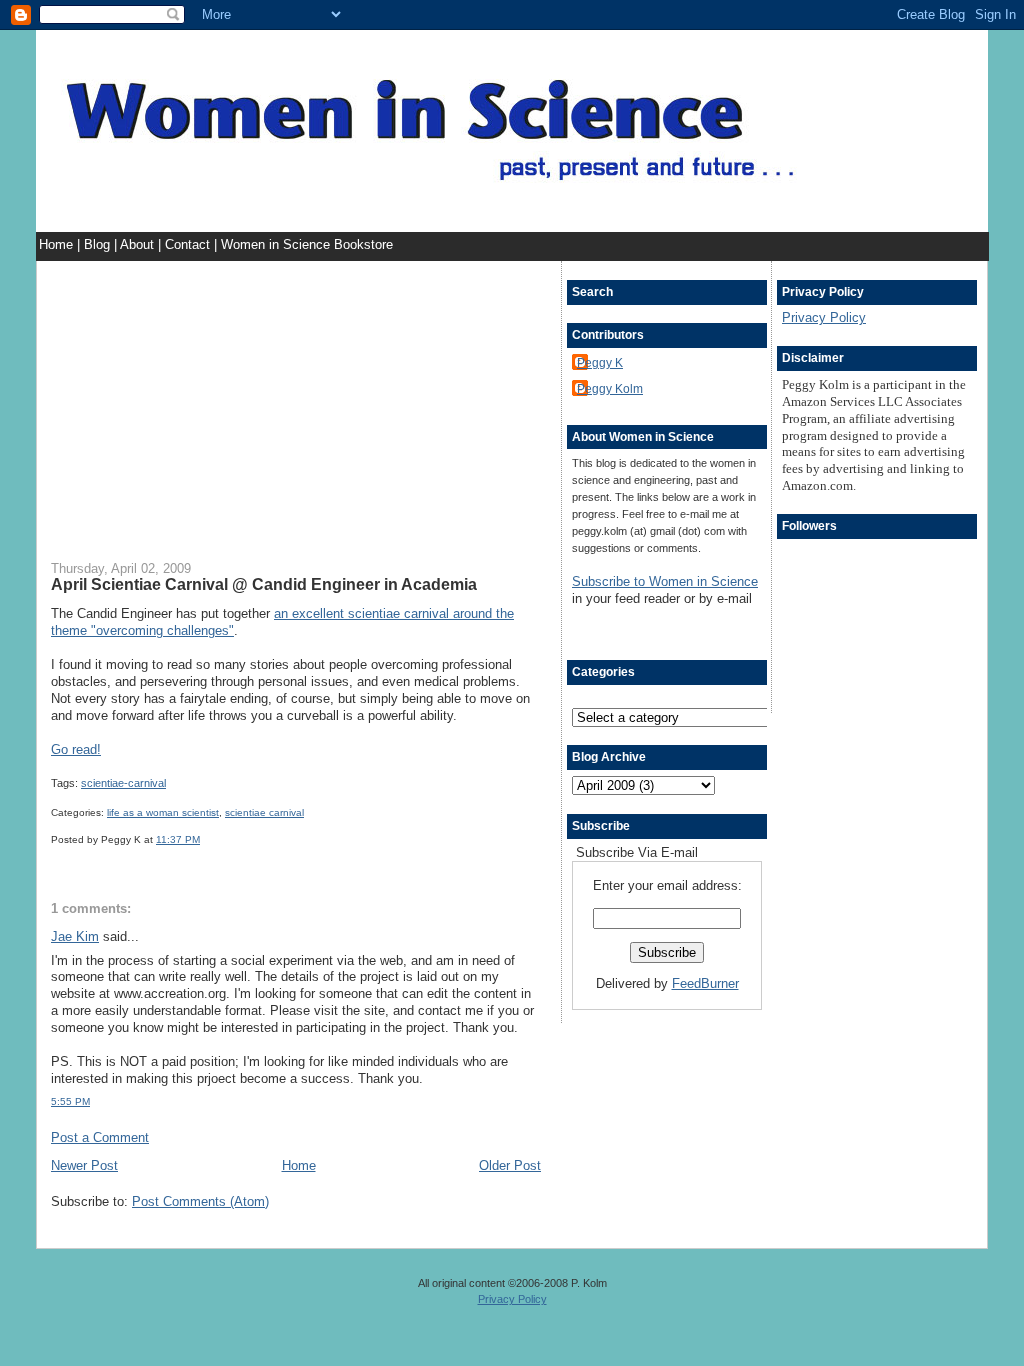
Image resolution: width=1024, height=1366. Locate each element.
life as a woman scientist (163, 812)
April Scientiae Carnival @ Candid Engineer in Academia (264, 584)
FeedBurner (705, 983)
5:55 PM (70, 1101)
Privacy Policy (824, 317)
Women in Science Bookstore (307, 244)
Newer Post (84, 1165)
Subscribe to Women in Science (665, 581)
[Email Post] (204, 839)
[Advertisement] (296, 401)
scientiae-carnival (123, 783)
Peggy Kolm (610, 388)
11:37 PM (178, 839)
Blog (99, 244)
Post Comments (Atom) (200, 1201)
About (139, 244)
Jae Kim (75, 936)
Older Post (510, 1165)
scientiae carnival (264, 812)
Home (58, 244)
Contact (189, 244)
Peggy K (600, 362)
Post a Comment (100, 1137)
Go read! (76, 749)
